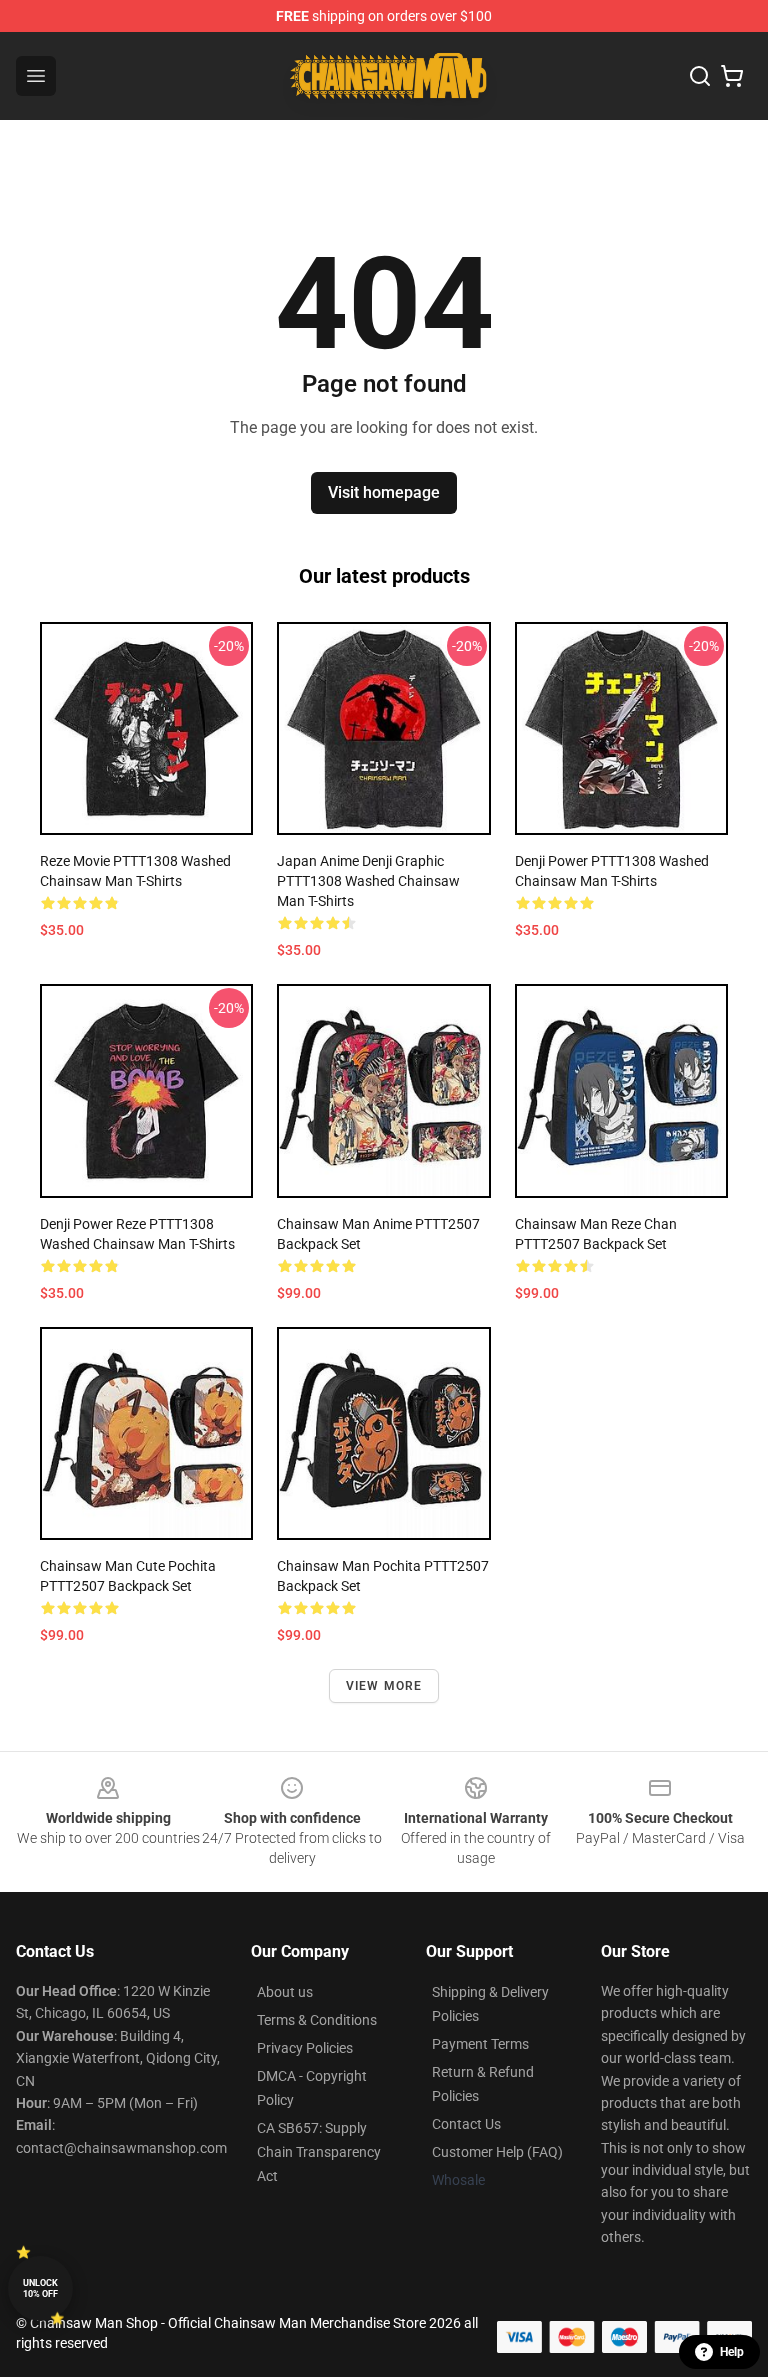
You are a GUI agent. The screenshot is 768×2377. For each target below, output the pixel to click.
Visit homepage (384, 492)
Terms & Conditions (317, 2020)
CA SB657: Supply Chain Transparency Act (319, 2152)
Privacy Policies (305, 2048)
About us (285, 1992)
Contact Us (466, 2124)
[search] (700, 76)
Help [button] (732, 2352)
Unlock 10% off (40, 2288)
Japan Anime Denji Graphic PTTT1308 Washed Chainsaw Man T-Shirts (368, 881)
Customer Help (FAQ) (497, 2152)
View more (384, 1686)
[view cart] (732, 76)
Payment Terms (480, 2044)
